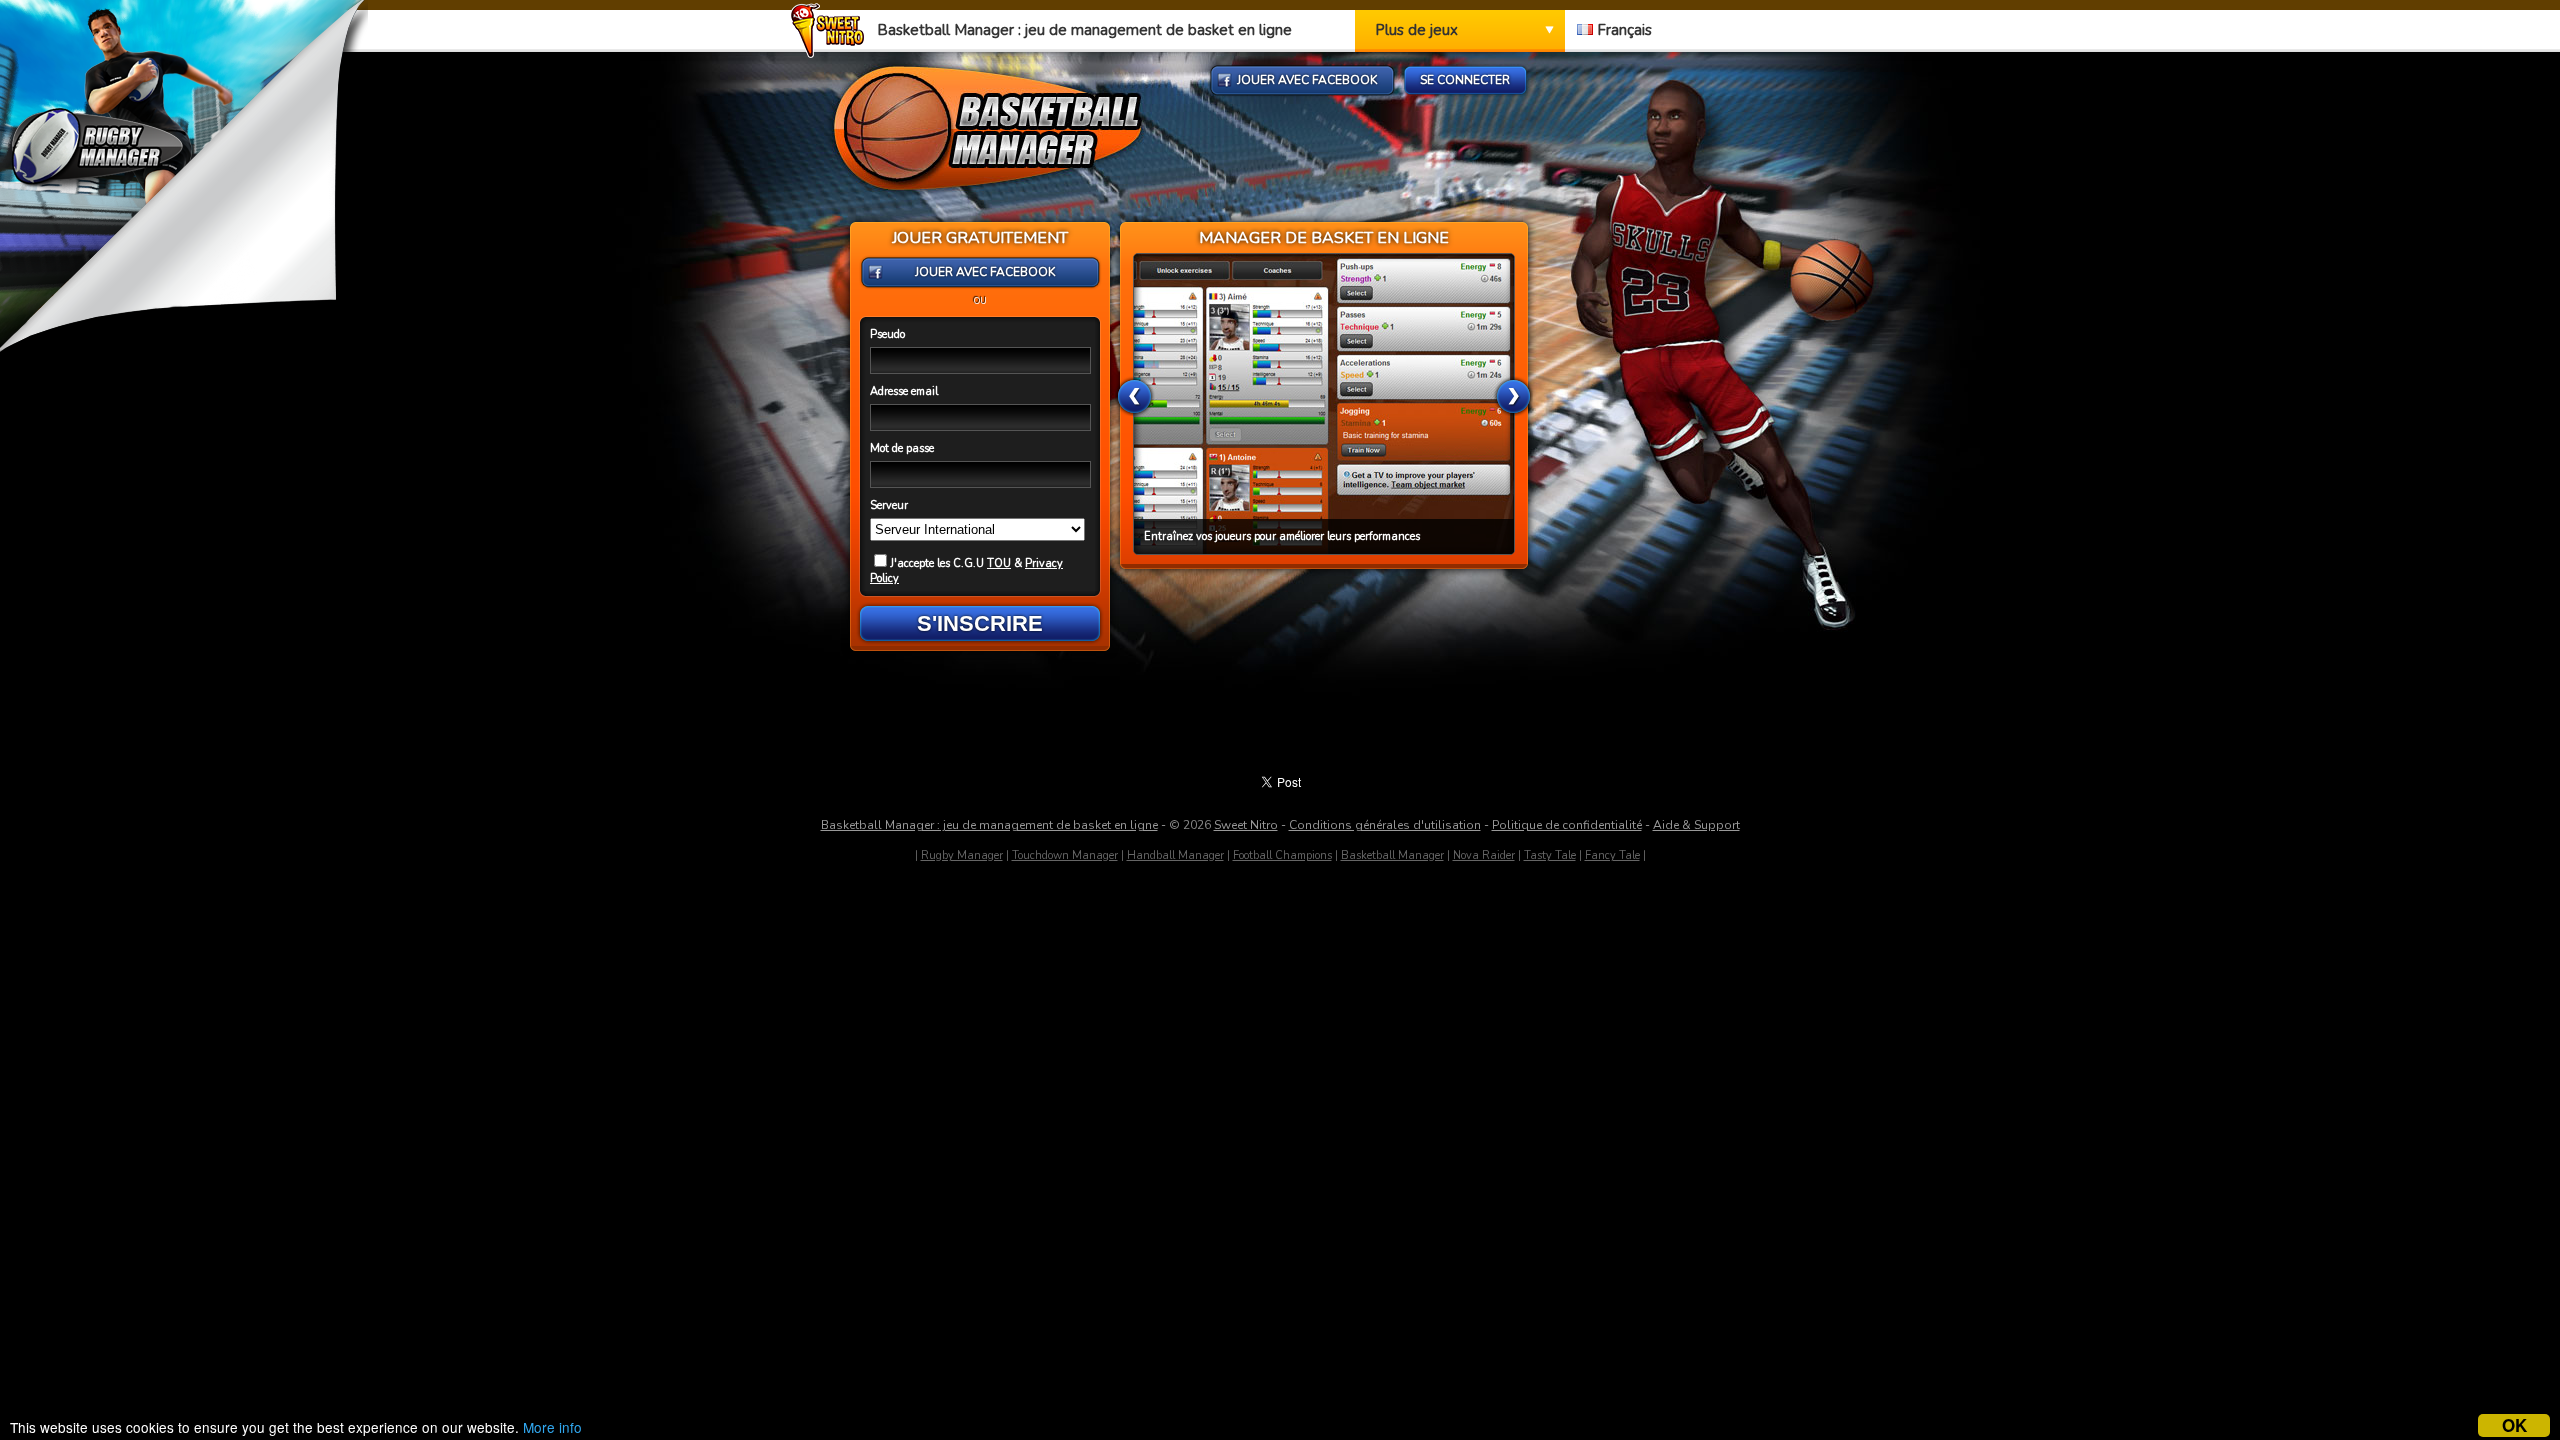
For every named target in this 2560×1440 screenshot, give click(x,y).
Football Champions (1282, 855)
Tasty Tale (1550, 855)
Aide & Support (1696, 825)
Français (1622, 30)
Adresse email (904, 391)
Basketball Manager (1392, 855)
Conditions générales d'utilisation (1385, 825)
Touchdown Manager (1065, 855)
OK (2514, 1425)
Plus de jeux (1416, 30)
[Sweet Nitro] (832, 53)
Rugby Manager (962, 855)
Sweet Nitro (1246, 825)
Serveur (889, 505)
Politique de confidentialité (1567, 825)
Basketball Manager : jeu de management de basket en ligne (989, 825)
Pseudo (887, 334)
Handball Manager (1175, 855)
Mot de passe (902, 448)
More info (552, 1427)
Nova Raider (1484, 855)
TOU (999, 563)
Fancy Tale (1612, 855)
